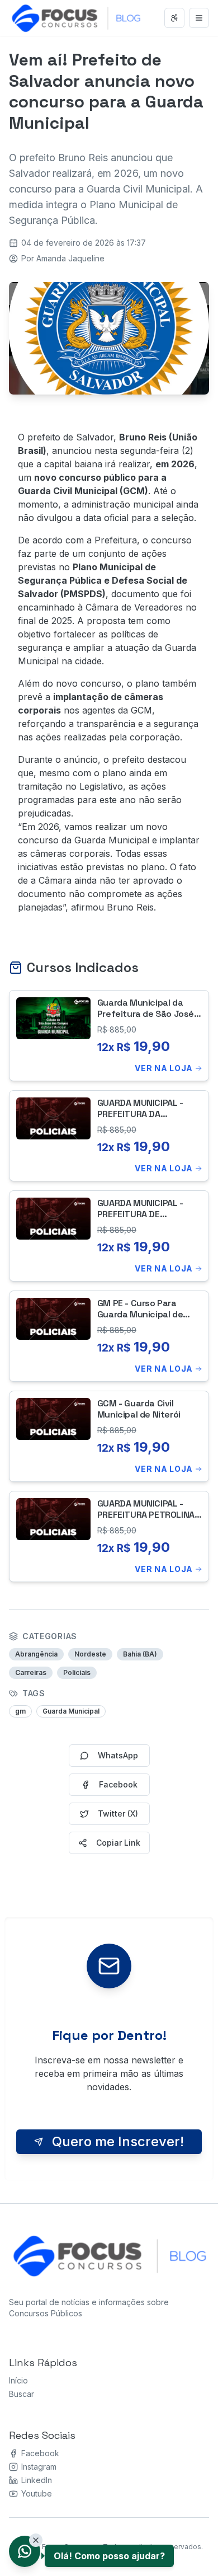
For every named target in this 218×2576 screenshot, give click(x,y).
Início (18, 2380)
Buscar (22, 2394)
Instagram (39, 2467)
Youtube (37, 2493)
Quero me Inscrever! (118, 2141)
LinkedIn (37, 2480)
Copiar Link (118, 1843)
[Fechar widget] (36, 2540)
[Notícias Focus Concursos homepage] (110, 2255)
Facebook (40, 2453)
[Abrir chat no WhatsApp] (25, 2551)
